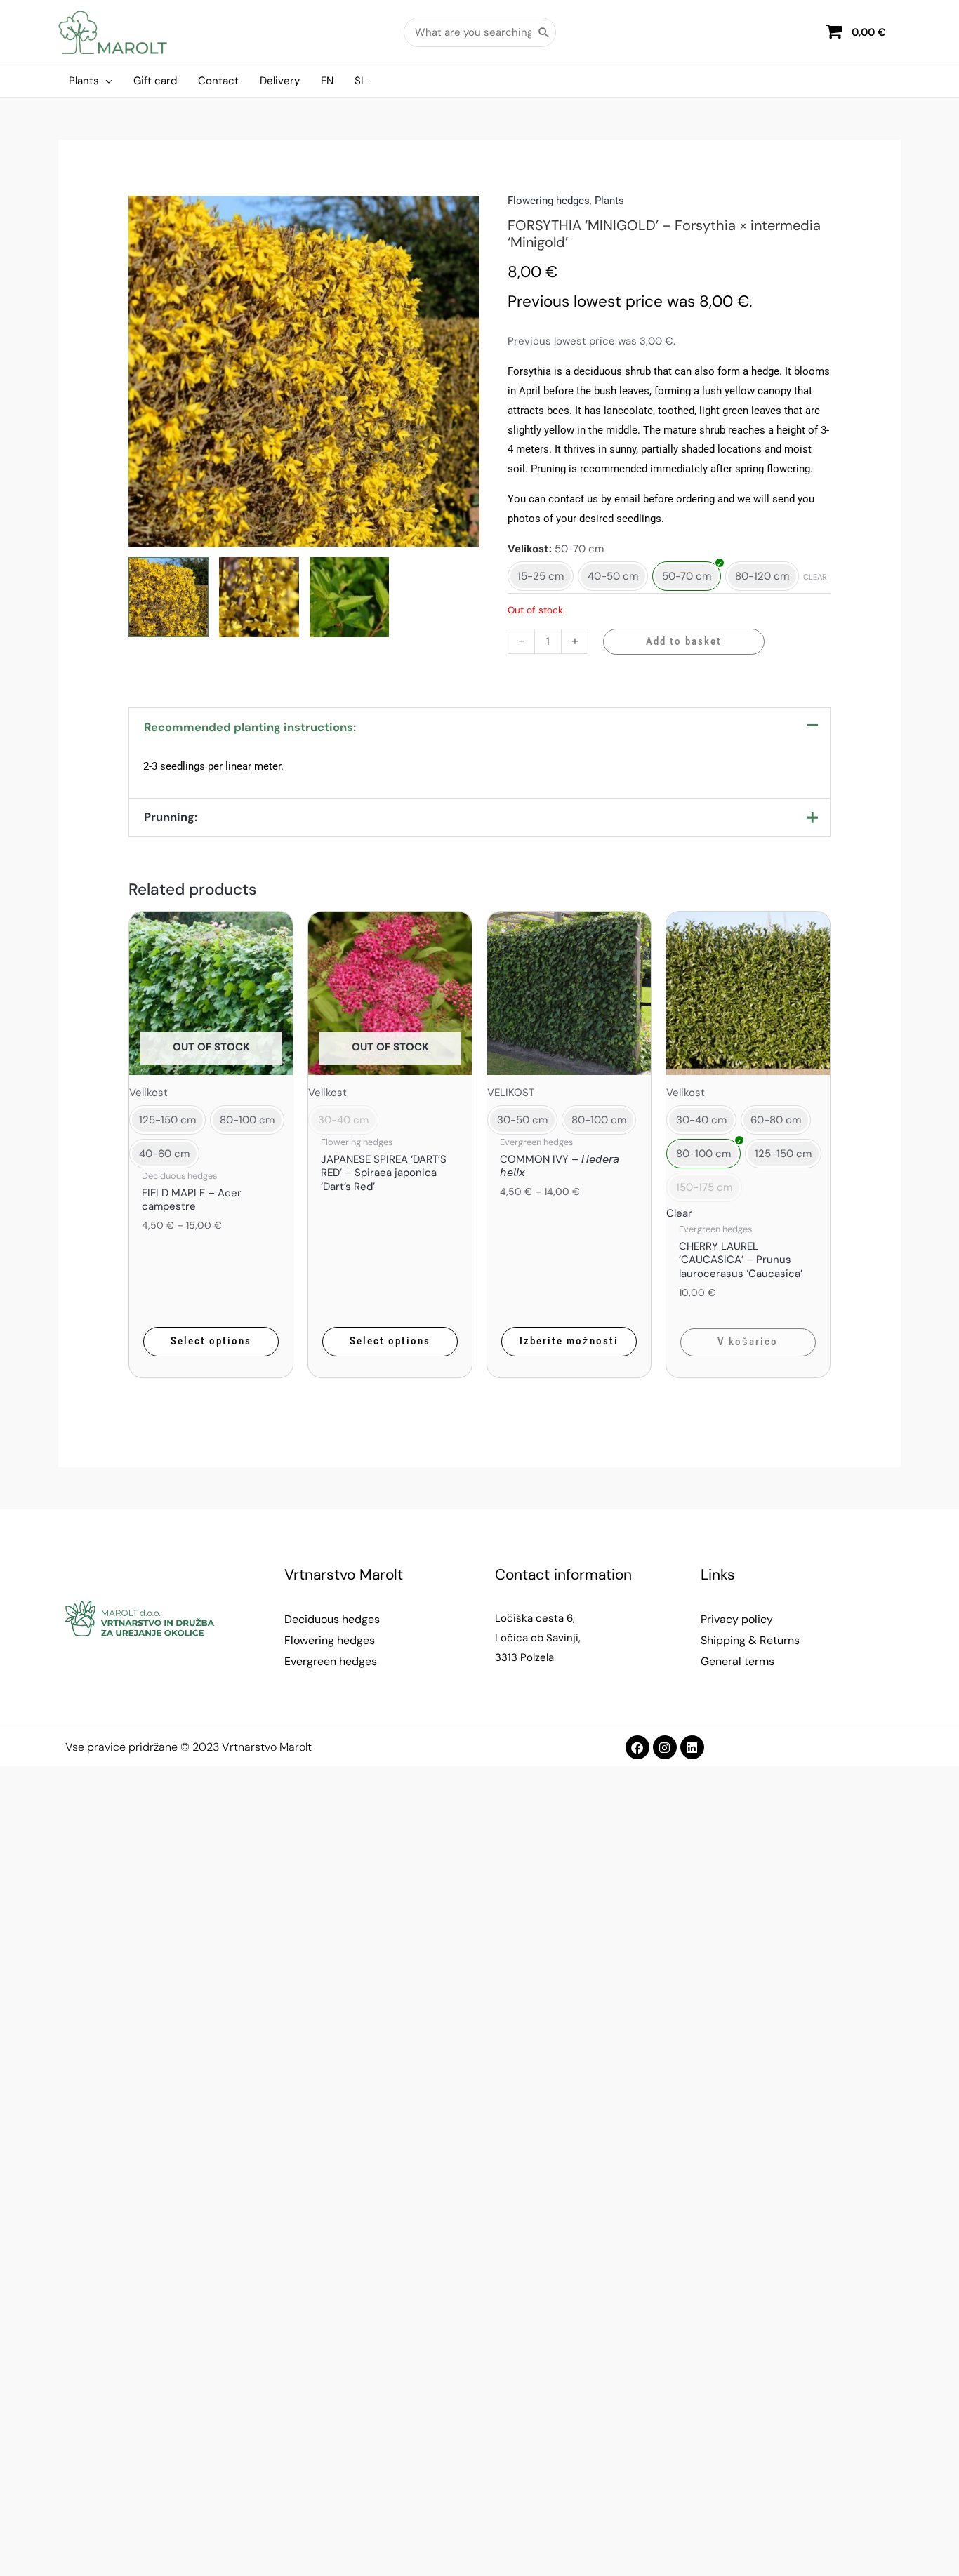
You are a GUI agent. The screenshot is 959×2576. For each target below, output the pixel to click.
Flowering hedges (549, 201)
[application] (106, 81)
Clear (815, 577)
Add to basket (684, 641)
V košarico (748, 1342)
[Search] (545, 32)
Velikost (528, 549)
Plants (609, 201)
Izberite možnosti (569, 1341)
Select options (211, 1341)
